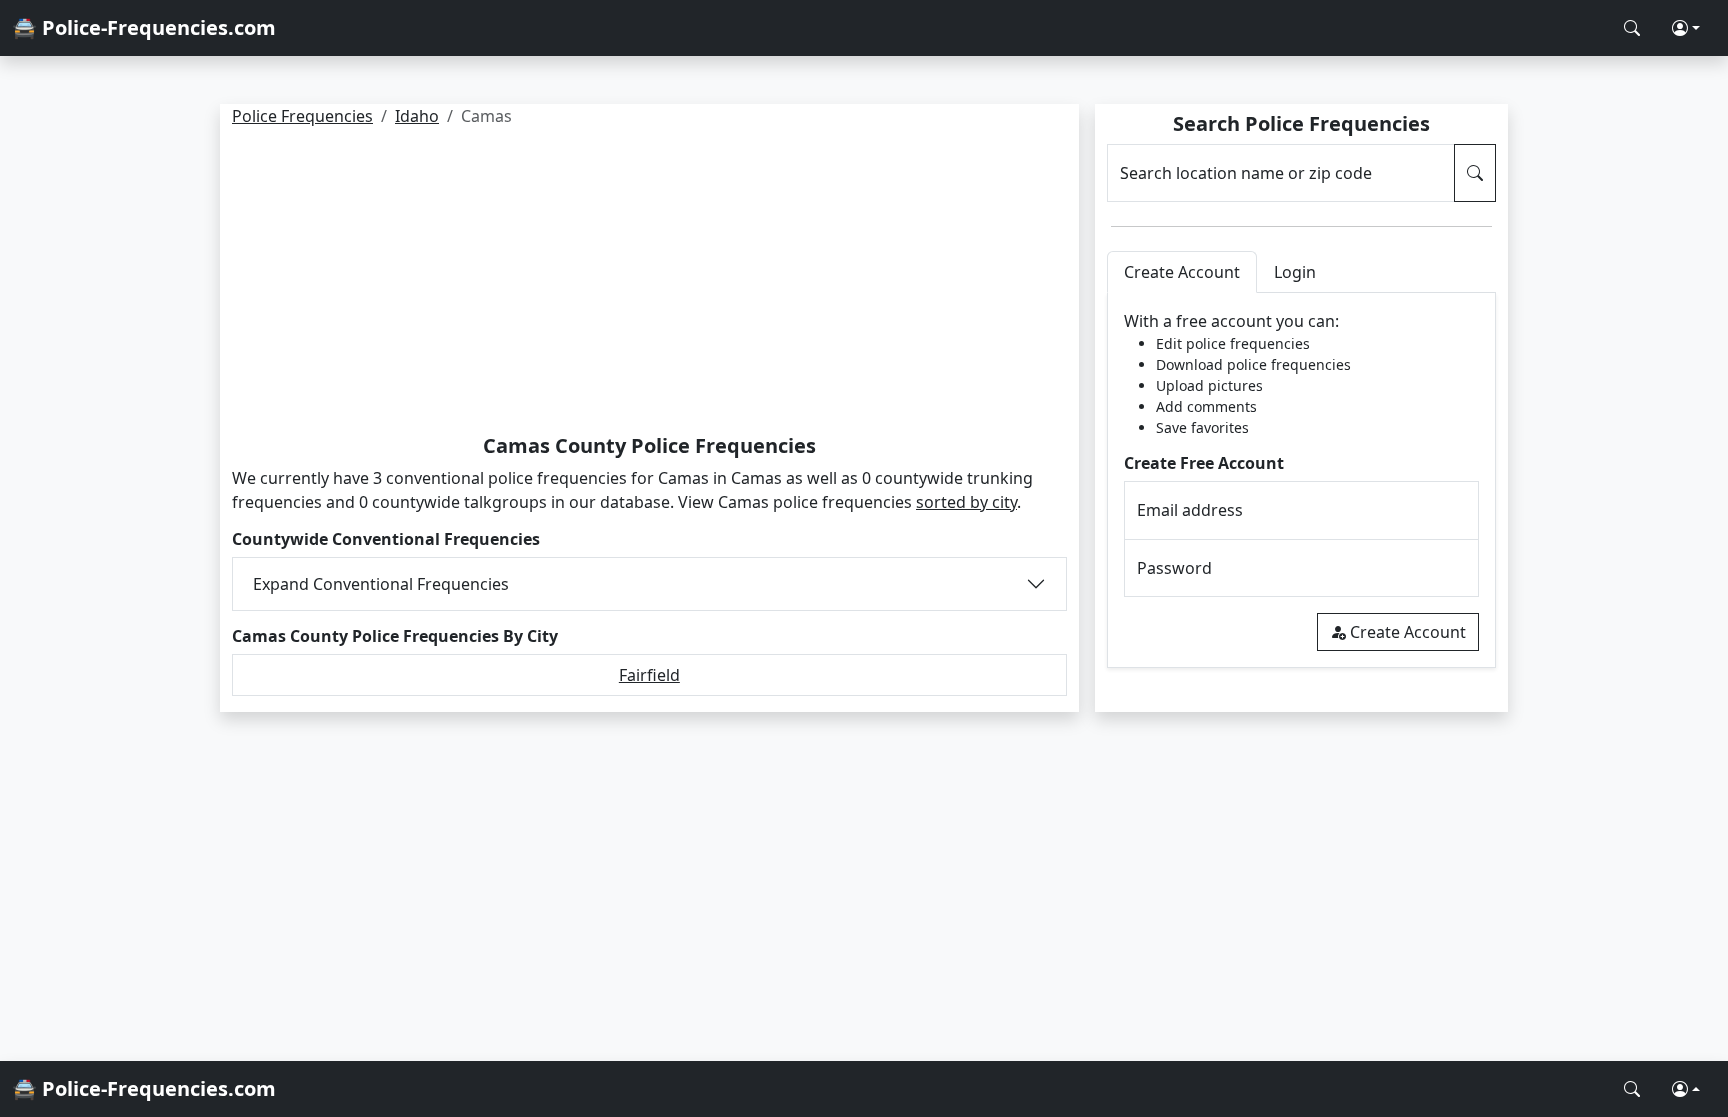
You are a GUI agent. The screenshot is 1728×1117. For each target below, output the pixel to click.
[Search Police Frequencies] (1632, 28)
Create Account (1408, 632)
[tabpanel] (1301, 480)
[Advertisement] (649, 284)
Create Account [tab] (1182, 272)
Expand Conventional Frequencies (381, 584)
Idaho (417, 116)
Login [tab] (1295, 272)
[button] (1686, 28)
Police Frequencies (302, 116)
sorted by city (966, 502)
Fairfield (649, 675)
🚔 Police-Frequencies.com (144, 27)
